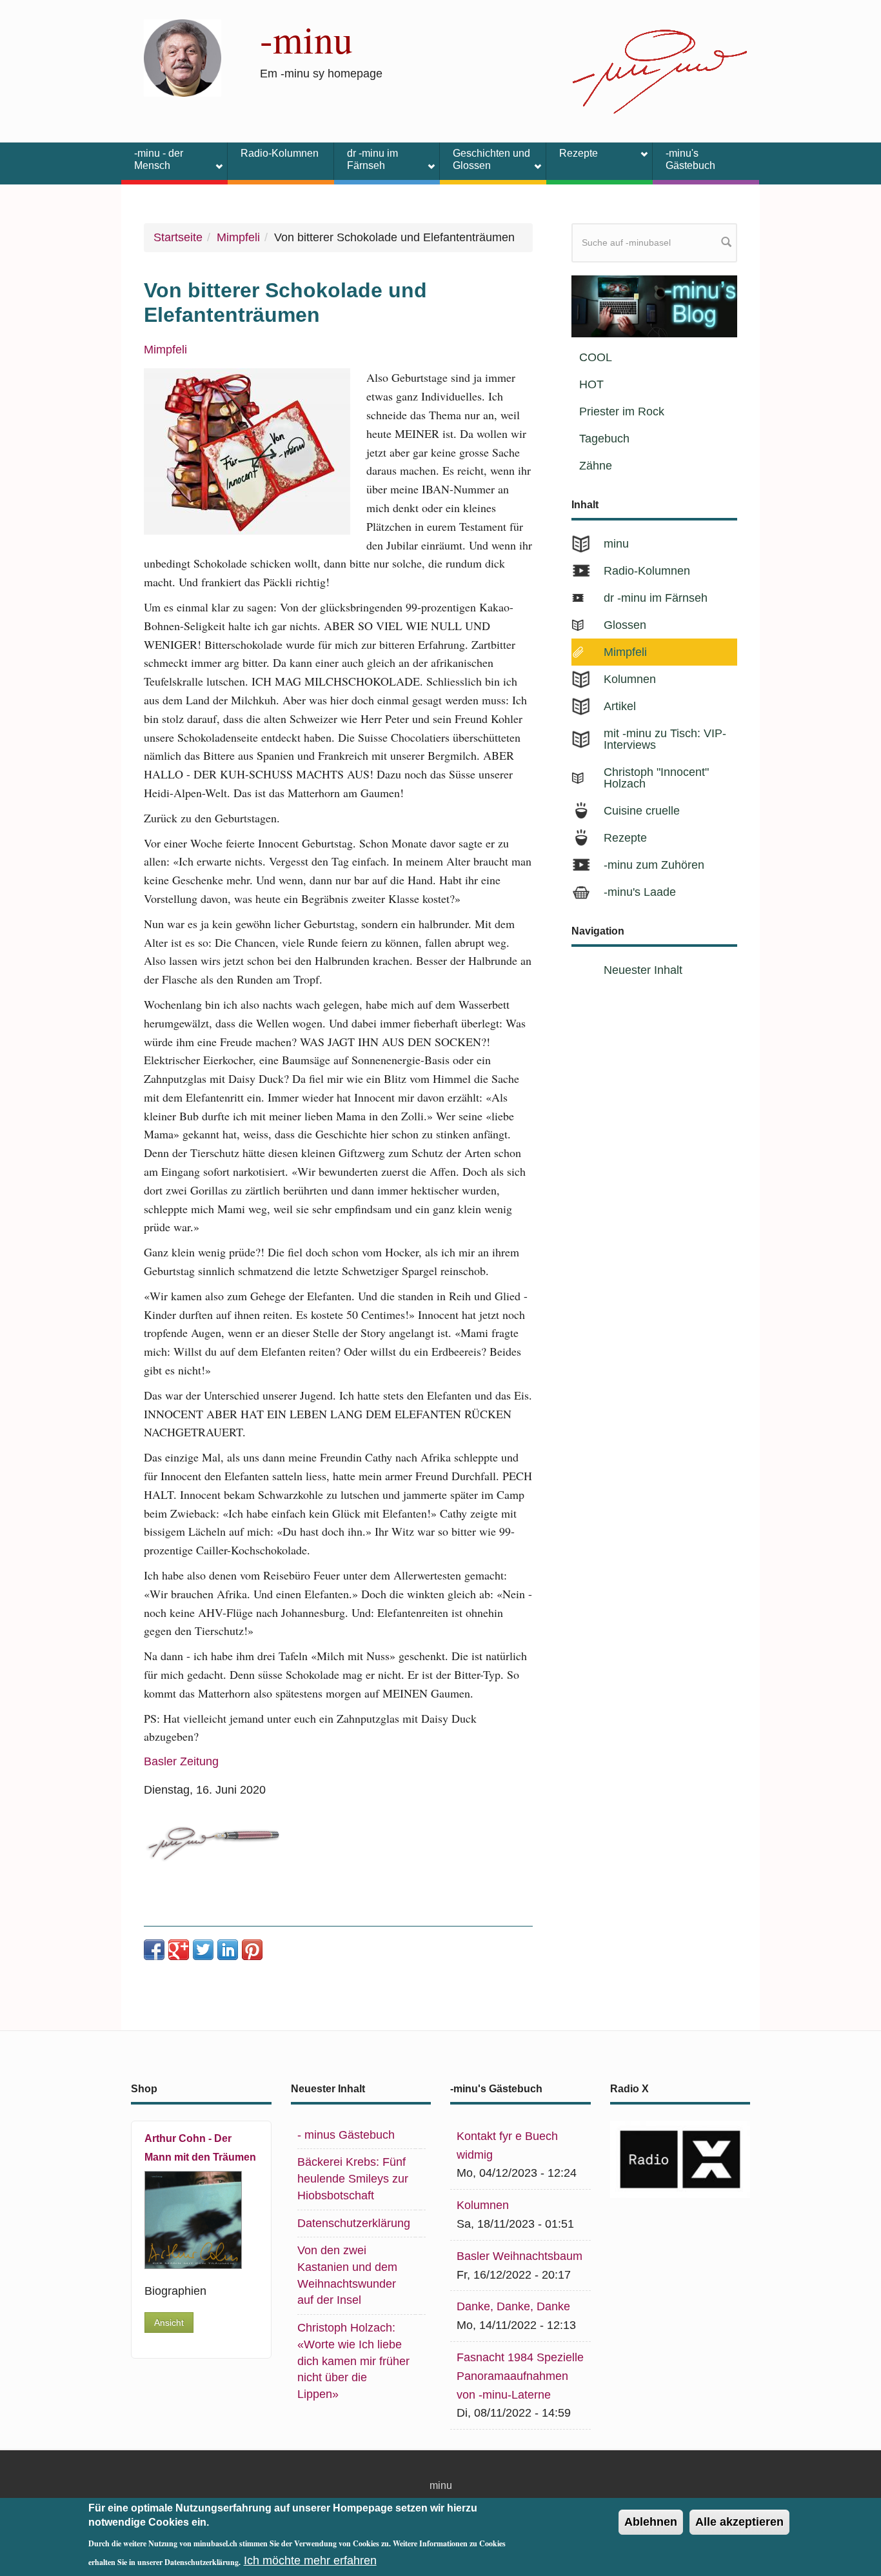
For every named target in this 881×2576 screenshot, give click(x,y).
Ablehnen (651, 2522)
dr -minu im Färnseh (366, 159)
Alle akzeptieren (739, 2522)
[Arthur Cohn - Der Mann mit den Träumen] (193, 2220)
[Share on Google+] (179, 1950)
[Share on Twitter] (203, 1950)
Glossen (625, 625)
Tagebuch (604, 439)
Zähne (596, 466)
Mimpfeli (238, 237)
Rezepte (572, 155)
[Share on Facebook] (154, 1950)
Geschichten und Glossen (485, 159)
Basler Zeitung (181, 1761)
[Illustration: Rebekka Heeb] (247, 451)
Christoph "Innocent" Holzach (656, 778)
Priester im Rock (622, 411)
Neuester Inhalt (643, 970)
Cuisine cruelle (642, 811)
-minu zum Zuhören (654, 865)
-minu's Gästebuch (690, 159)
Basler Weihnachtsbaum (520, 2256)
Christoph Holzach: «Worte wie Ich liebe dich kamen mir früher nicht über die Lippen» (353, 2361)
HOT (591, 384)
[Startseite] (183, 57)
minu (616, 544)
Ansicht (169, 2323)
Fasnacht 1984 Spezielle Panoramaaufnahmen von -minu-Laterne (520, 2376)
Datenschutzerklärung (354, 2223)
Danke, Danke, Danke (513, 2306)
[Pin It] (252, 1950)
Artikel (620, 706)
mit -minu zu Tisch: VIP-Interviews (665, 739)
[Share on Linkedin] (228, 1950)
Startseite (178, 237)
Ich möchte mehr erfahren (310, 2561)
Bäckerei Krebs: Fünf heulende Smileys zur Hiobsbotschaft (353, 2178)
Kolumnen (630, 679)
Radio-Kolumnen (280, 153)
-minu (306, 39)
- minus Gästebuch (346, 2135)
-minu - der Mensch (152, 159)
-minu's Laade (640, 892)
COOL (596, 357)
